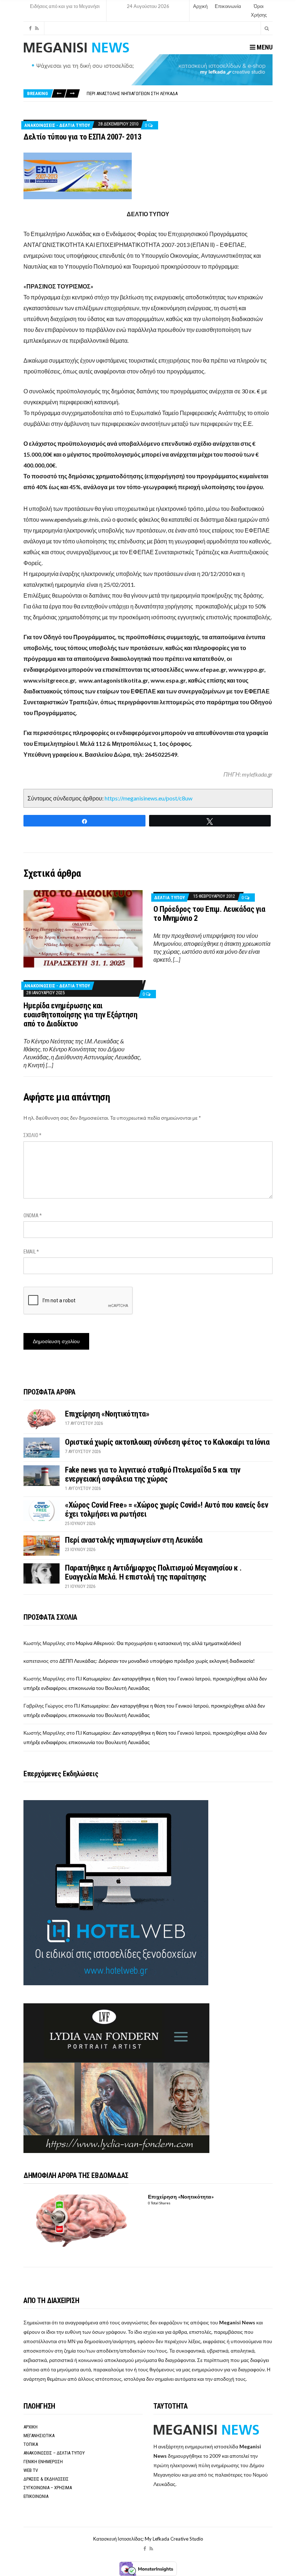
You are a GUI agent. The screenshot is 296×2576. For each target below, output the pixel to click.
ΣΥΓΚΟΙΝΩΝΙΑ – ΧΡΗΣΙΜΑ (48, 2488)
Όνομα (33, 1216)
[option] (179, 93)
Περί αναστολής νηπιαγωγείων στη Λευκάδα (132, 93)
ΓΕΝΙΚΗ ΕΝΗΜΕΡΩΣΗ (43, 2462)
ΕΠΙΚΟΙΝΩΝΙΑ (36, 2496)
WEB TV (31, 2470)
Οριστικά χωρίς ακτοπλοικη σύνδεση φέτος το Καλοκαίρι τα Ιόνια (167, 1442)
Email (31, 1252)
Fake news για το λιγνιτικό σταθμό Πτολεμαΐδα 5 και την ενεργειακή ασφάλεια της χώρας (153, 1474)
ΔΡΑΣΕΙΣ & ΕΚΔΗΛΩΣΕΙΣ (46, 2479)
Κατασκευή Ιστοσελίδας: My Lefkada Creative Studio (148, 2539)
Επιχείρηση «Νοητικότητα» (107, 1414)
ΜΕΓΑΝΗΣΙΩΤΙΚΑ (39, 2436)
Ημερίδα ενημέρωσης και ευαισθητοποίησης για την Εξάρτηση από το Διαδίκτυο (80, 1015)
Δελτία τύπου (169, 898)
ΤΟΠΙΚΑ (31, 2444)
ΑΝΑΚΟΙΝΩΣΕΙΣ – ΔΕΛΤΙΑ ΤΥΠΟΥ (54, 2453)
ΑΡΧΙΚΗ (31, 2427)
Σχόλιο (32, 1135)
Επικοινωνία (228, 6)
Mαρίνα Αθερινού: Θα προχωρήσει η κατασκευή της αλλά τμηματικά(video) (158, 1643)
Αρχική (200, 6)
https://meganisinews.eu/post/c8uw (149, 798)
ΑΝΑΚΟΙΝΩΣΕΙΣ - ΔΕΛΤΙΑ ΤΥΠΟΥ (57, 125)
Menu (264, 47)
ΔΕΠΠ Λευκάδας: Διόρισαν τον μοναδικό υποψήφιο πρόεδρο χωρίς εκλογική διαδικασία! (157, 1661)
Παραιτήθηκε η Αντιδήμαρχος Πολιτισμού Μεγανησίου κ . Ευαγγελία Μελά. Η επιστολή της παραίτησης (153, 1572)
